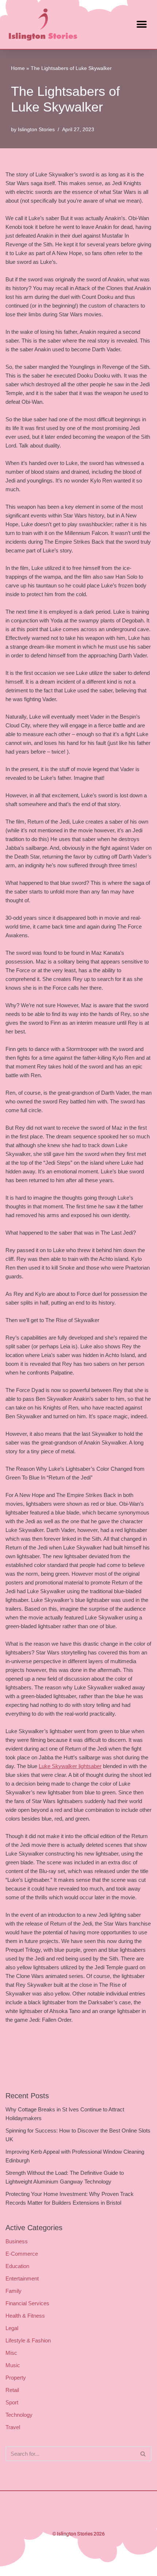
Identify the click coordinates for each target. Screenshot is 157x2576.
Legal (12, 2328)
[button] (141, 25)
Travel (13, 2427)
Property (16, 2378)
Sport (12, 2402)
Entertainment (22, 2278)
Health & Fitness (25, 2316)
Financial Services (27, 2303)
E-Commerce (22, 2254)
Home (18, 68)
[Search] (143, 2454)
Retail (12, 2390)
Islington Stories (36, 130)
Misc (11, 2353)
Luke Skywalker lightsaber (70, 1766)
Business (17, 2241)
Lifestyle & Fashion (28, 2340)
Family (14, 2291)
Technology (19, 2415)
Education (17, 2266)
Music (13, 2365)
